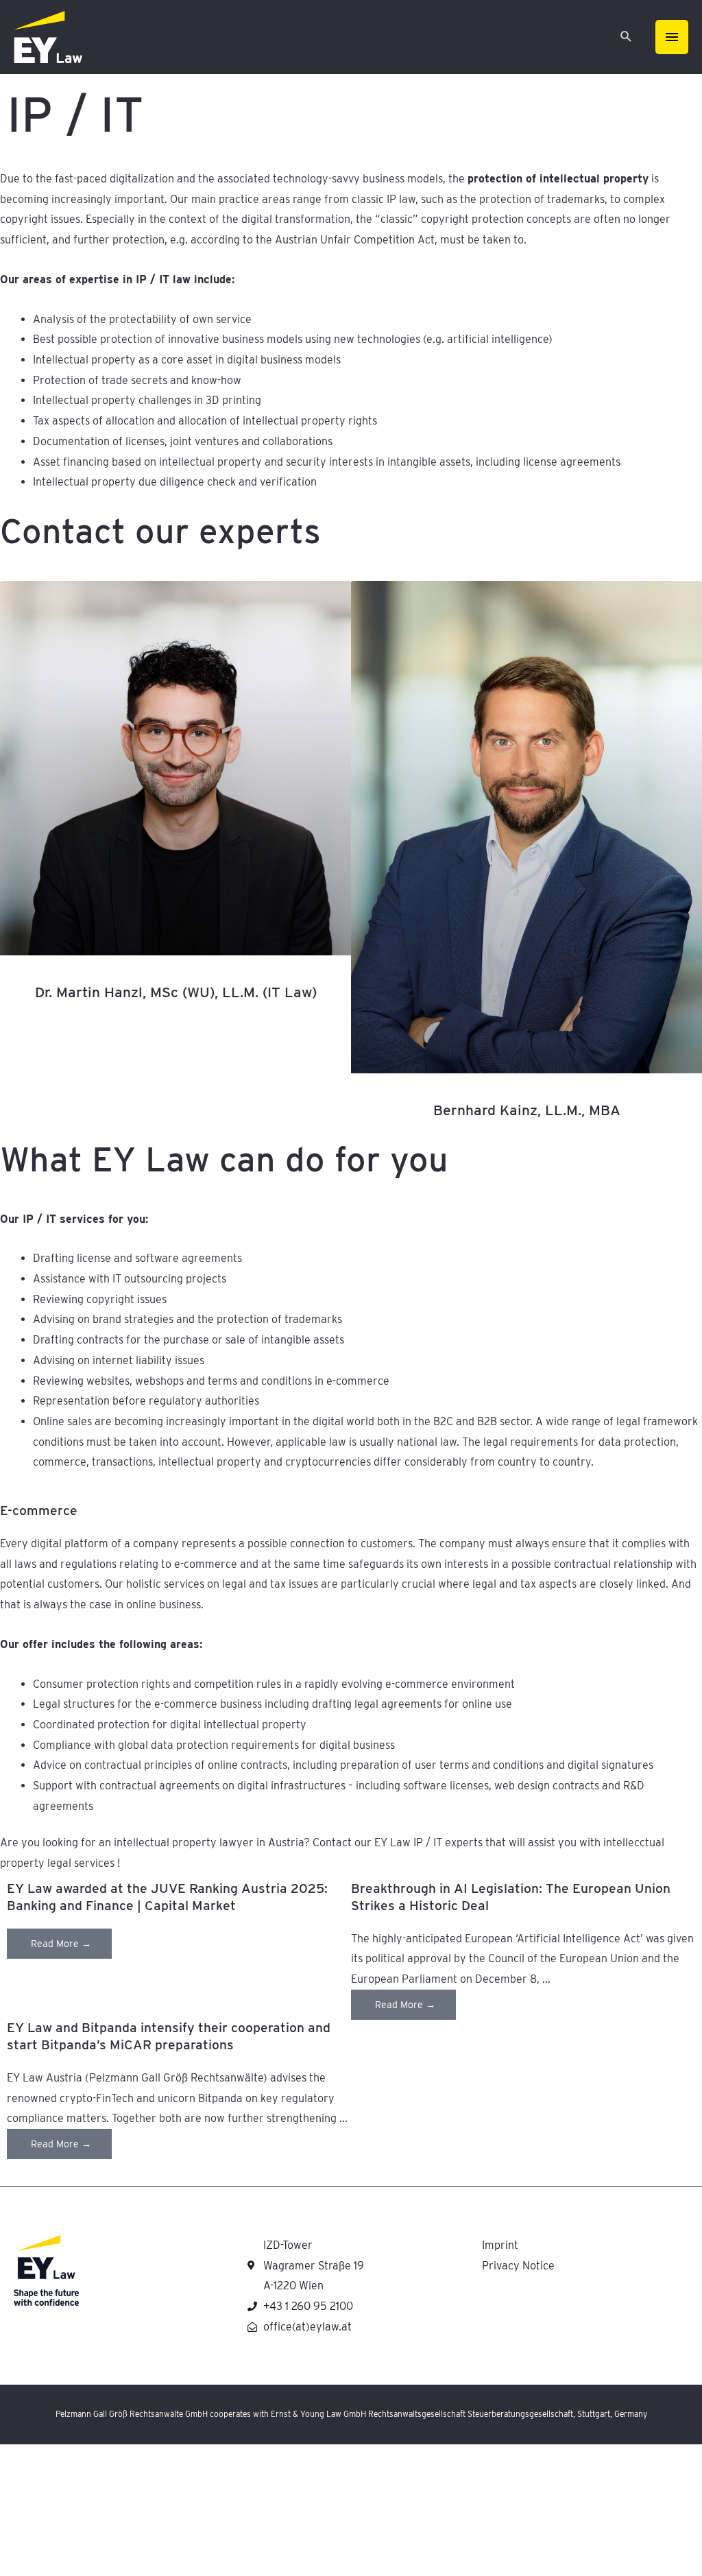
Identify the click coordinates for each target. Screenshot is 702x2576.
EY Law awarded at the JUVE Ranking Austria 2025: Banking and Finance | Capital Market (167, 1897)
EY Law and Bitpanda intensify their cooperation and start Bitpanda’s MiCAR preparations (169, 2036)
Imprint (500, 2245)
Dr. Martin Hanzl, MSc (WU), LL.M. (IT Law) (176, 992)
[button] (626, 37)
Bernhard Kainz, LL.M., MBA (527, 1110)
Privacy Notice (518, 2266)
